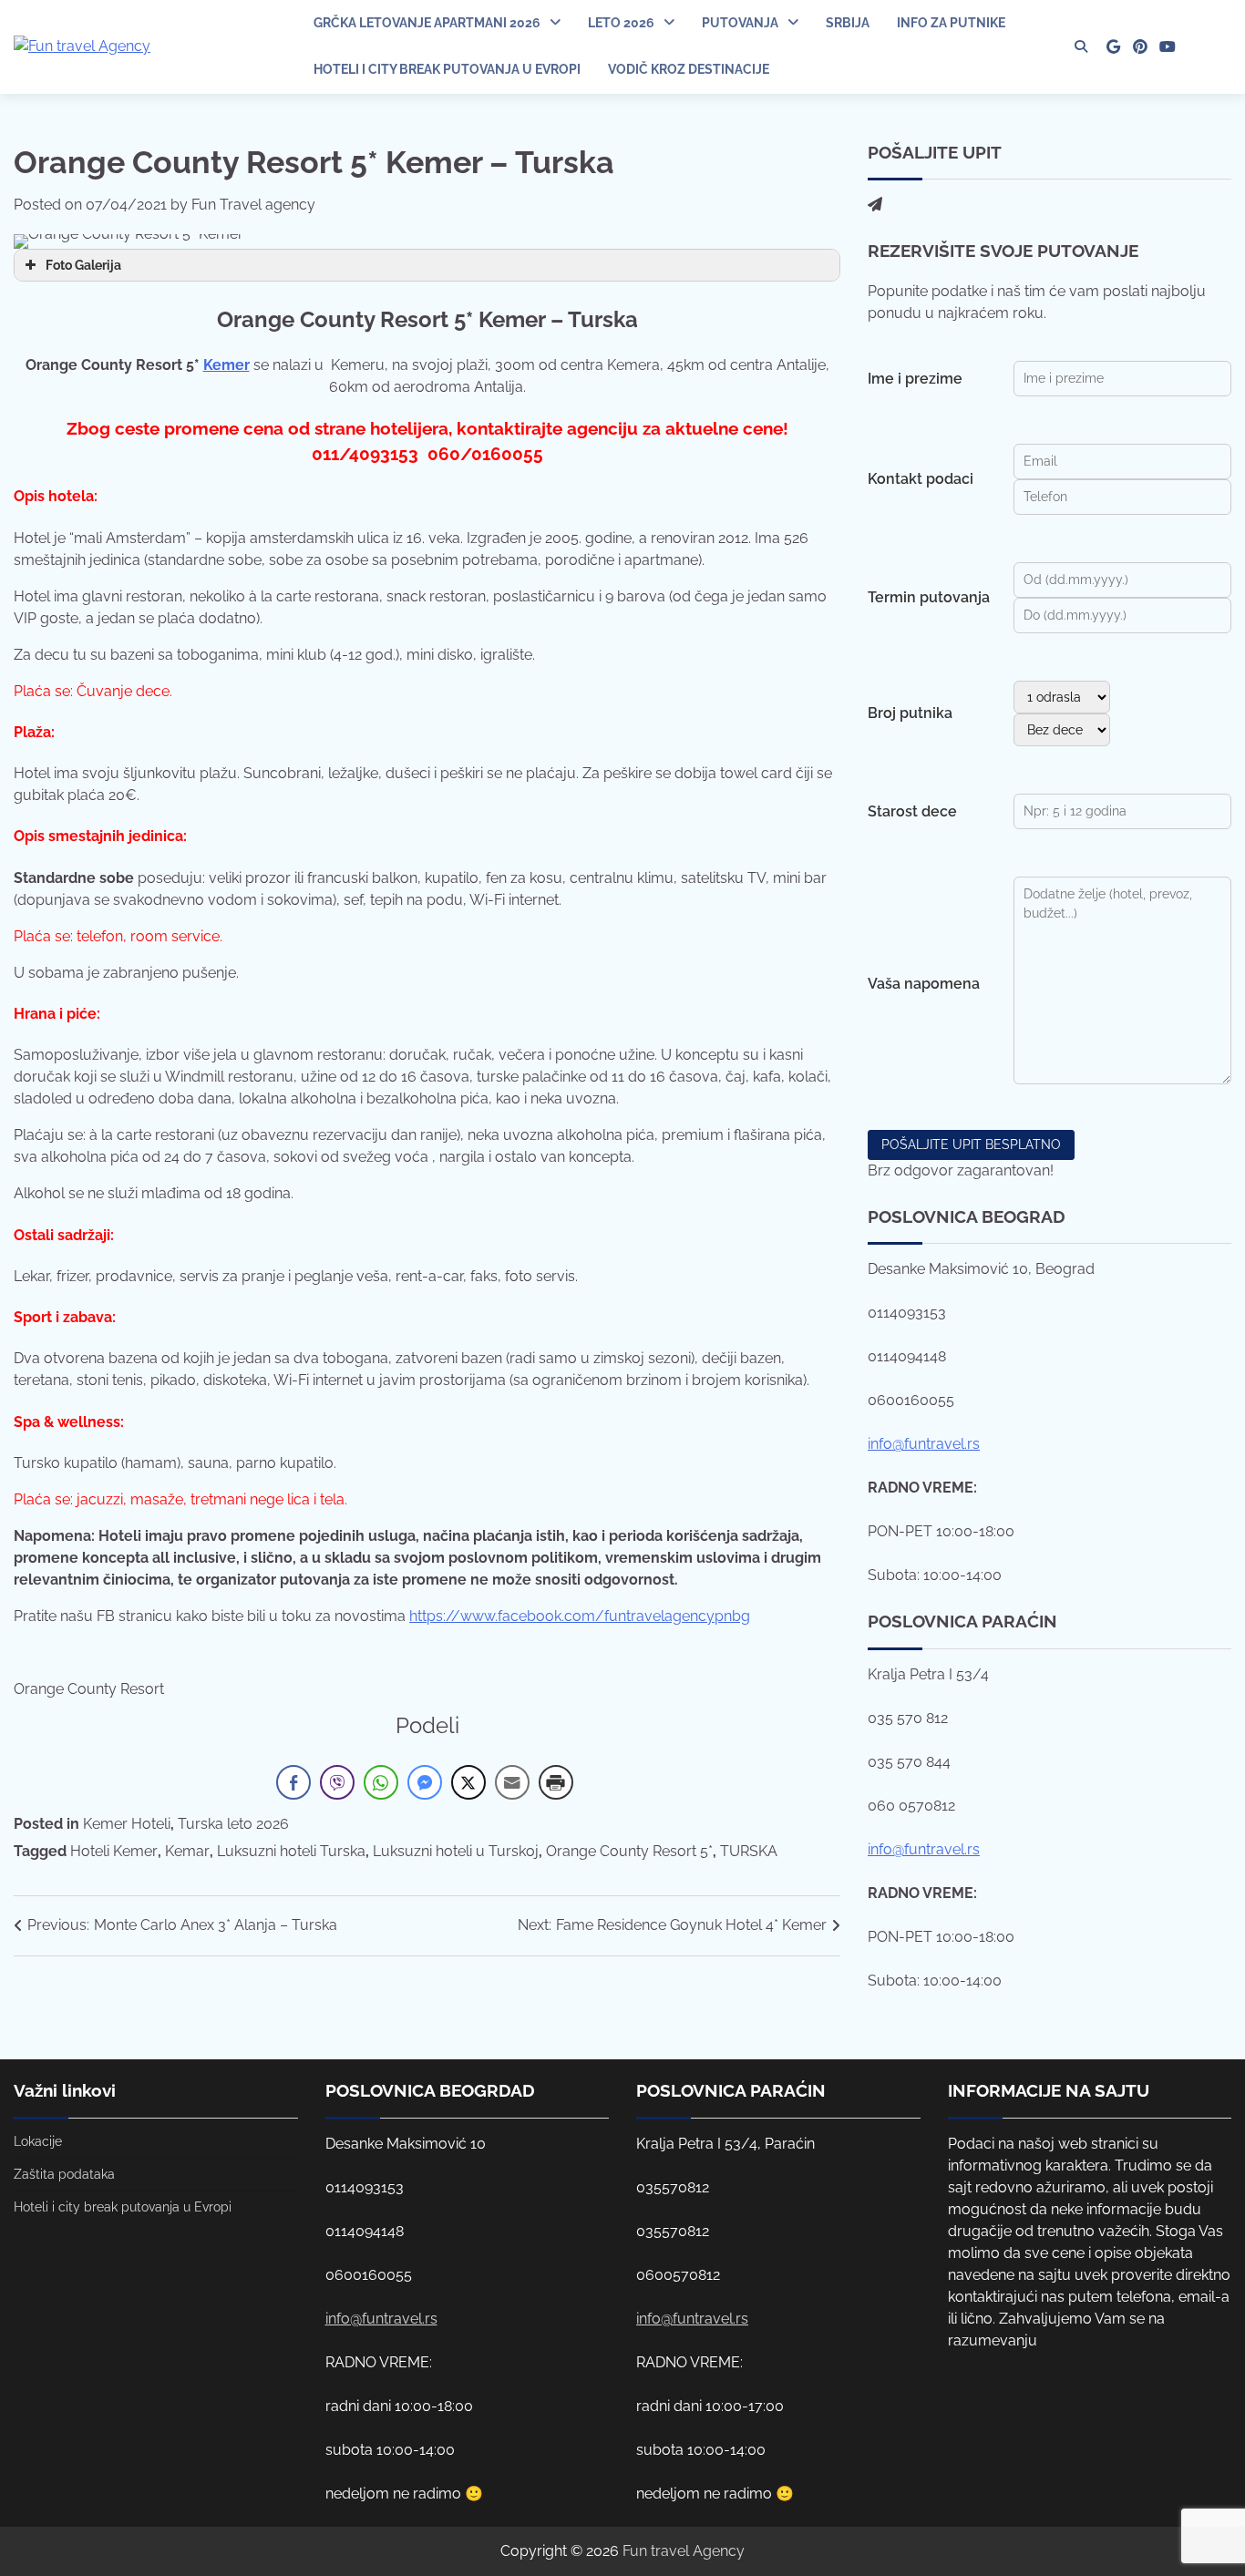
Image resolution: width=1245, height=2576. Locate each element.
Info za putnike (951, 23)
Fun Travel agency (253, 205)
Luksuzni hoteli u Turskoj (456, 1851)
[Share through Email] (512, 1782)
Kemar (187, 1851)
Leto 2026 (621, 23)
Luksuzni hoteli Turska (291, 1851)
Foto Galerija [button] (83, 265)
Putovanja (740, 23)
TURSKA (749, 1851)
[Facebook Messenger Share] (425, 1782)
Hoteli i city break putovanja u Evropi (447, 69)
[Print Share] (556, 1782)
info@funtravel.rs (924, 1444)
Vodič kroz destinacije (689, 69)
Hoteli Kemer (114, 1851)
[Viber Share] (337, 1782)
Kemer (226, 365)
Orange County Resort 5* (629, 1851)
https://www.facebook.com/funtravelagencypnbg (580, 1616)
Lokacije (38, 2141)
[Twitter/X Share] (468, 1782)
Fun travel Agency (684, 2551)
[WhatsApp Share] (381, 1782)
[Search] (1081, 46)
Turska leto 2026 (233, 1824)
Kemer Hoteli (127, 1824)
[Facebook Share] (293, 1782)
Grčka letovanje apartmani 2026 (427, 23)
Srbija (848, 23)
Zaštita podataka (64, 2174)
